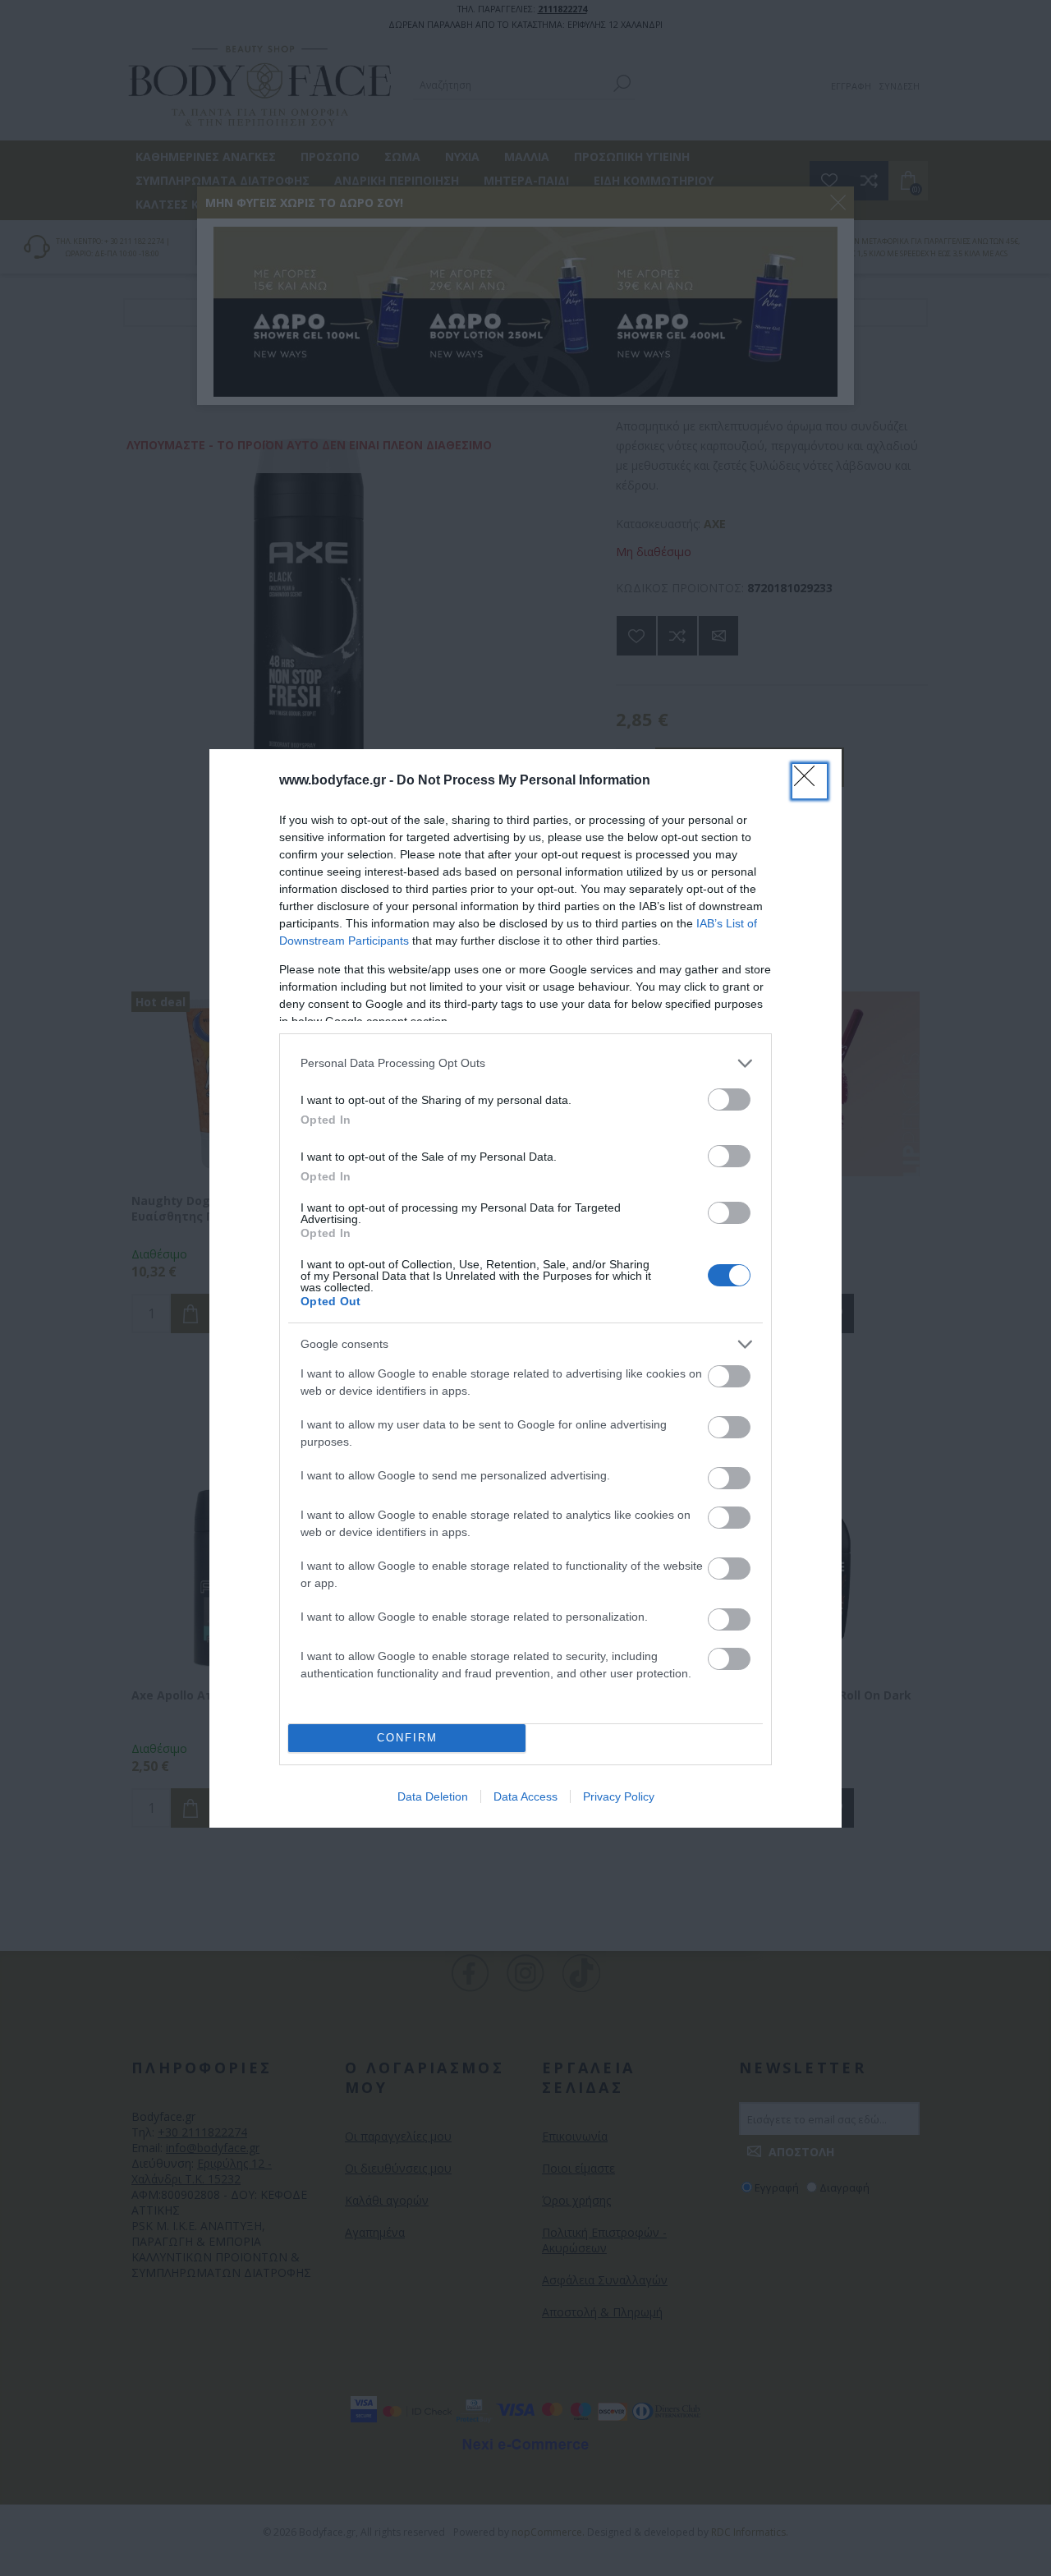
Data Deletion (433, 1796)
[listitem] (525, 1063)
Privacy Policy (619, 1796)
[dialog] (525, 1288)
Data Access (525, 1796)
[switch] (729, 1099)
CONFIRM (407, 1738)
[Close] (810, 781)
